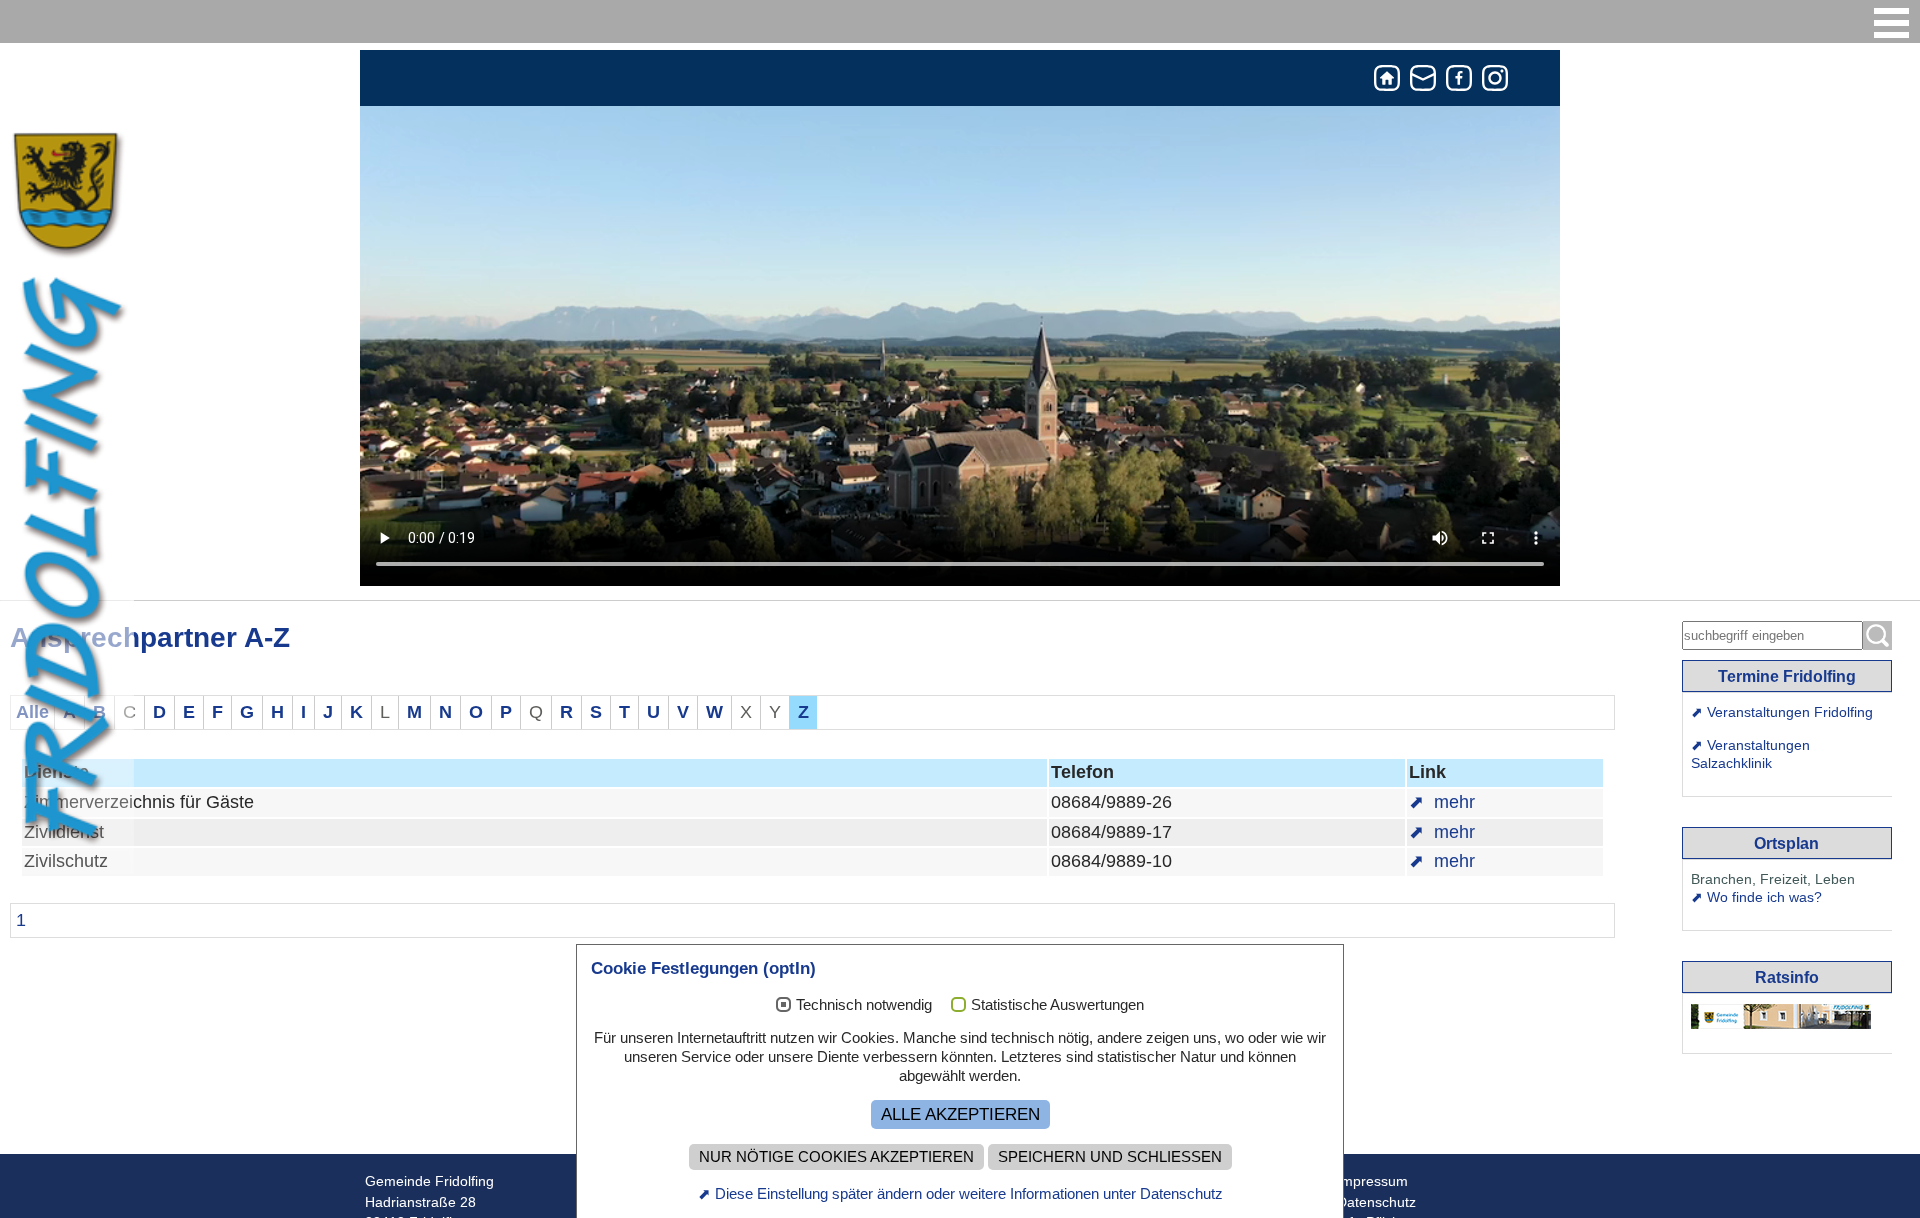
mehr (1452, 802)
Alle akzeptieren (960, 1114)
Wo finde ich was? (1764, 897)
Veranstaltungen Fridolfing (1790, 712)
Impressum (1372, 1181)
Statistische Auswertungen (1057, 1004)
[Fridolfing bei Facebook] (1459, 82)
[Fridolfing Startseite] (1387, 82)
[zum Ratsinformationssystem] (1781, 1016)
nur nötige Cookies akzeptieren (836, 1157)
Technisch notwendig (864, 1004)
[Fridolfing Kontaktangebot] (1423, 82)
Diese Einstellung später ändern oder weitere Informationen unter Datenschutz (969, 1193)
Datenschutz (1376, 1202)
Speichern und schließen (1110, 1157)
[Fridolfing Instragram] (1495, 82)
